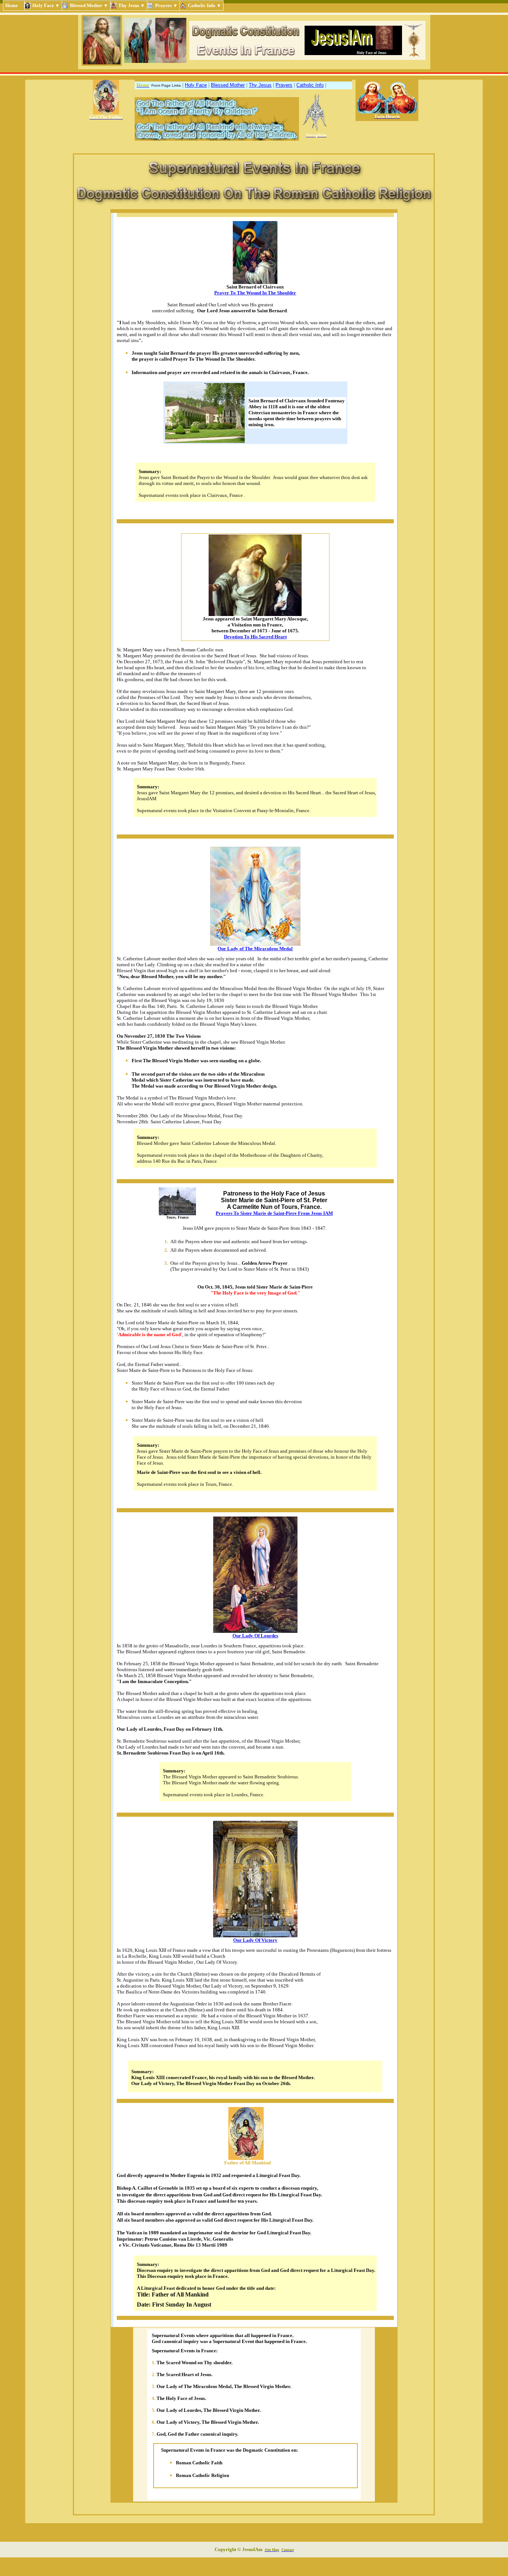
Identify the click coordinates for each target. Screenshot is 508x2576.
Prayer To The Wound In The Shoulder (255, 293)
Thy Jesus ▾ (132, 5)
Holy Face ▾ (46, 5)
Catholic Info (310, 85)
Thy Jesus (260, 85)
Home (14, 5)
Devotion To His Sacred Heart (255, 637)
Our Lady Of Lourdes (255, 1636)
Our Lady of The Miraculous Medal (255, 949)
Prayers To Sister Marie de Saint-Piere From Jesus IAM (274, 1213)
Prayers (284, 85)
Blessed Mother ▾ (89, 5)
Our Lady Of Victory (255, 1940)
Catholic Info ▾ (205, 5)
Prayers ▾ (166, 5)
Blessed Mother (228, 85)
